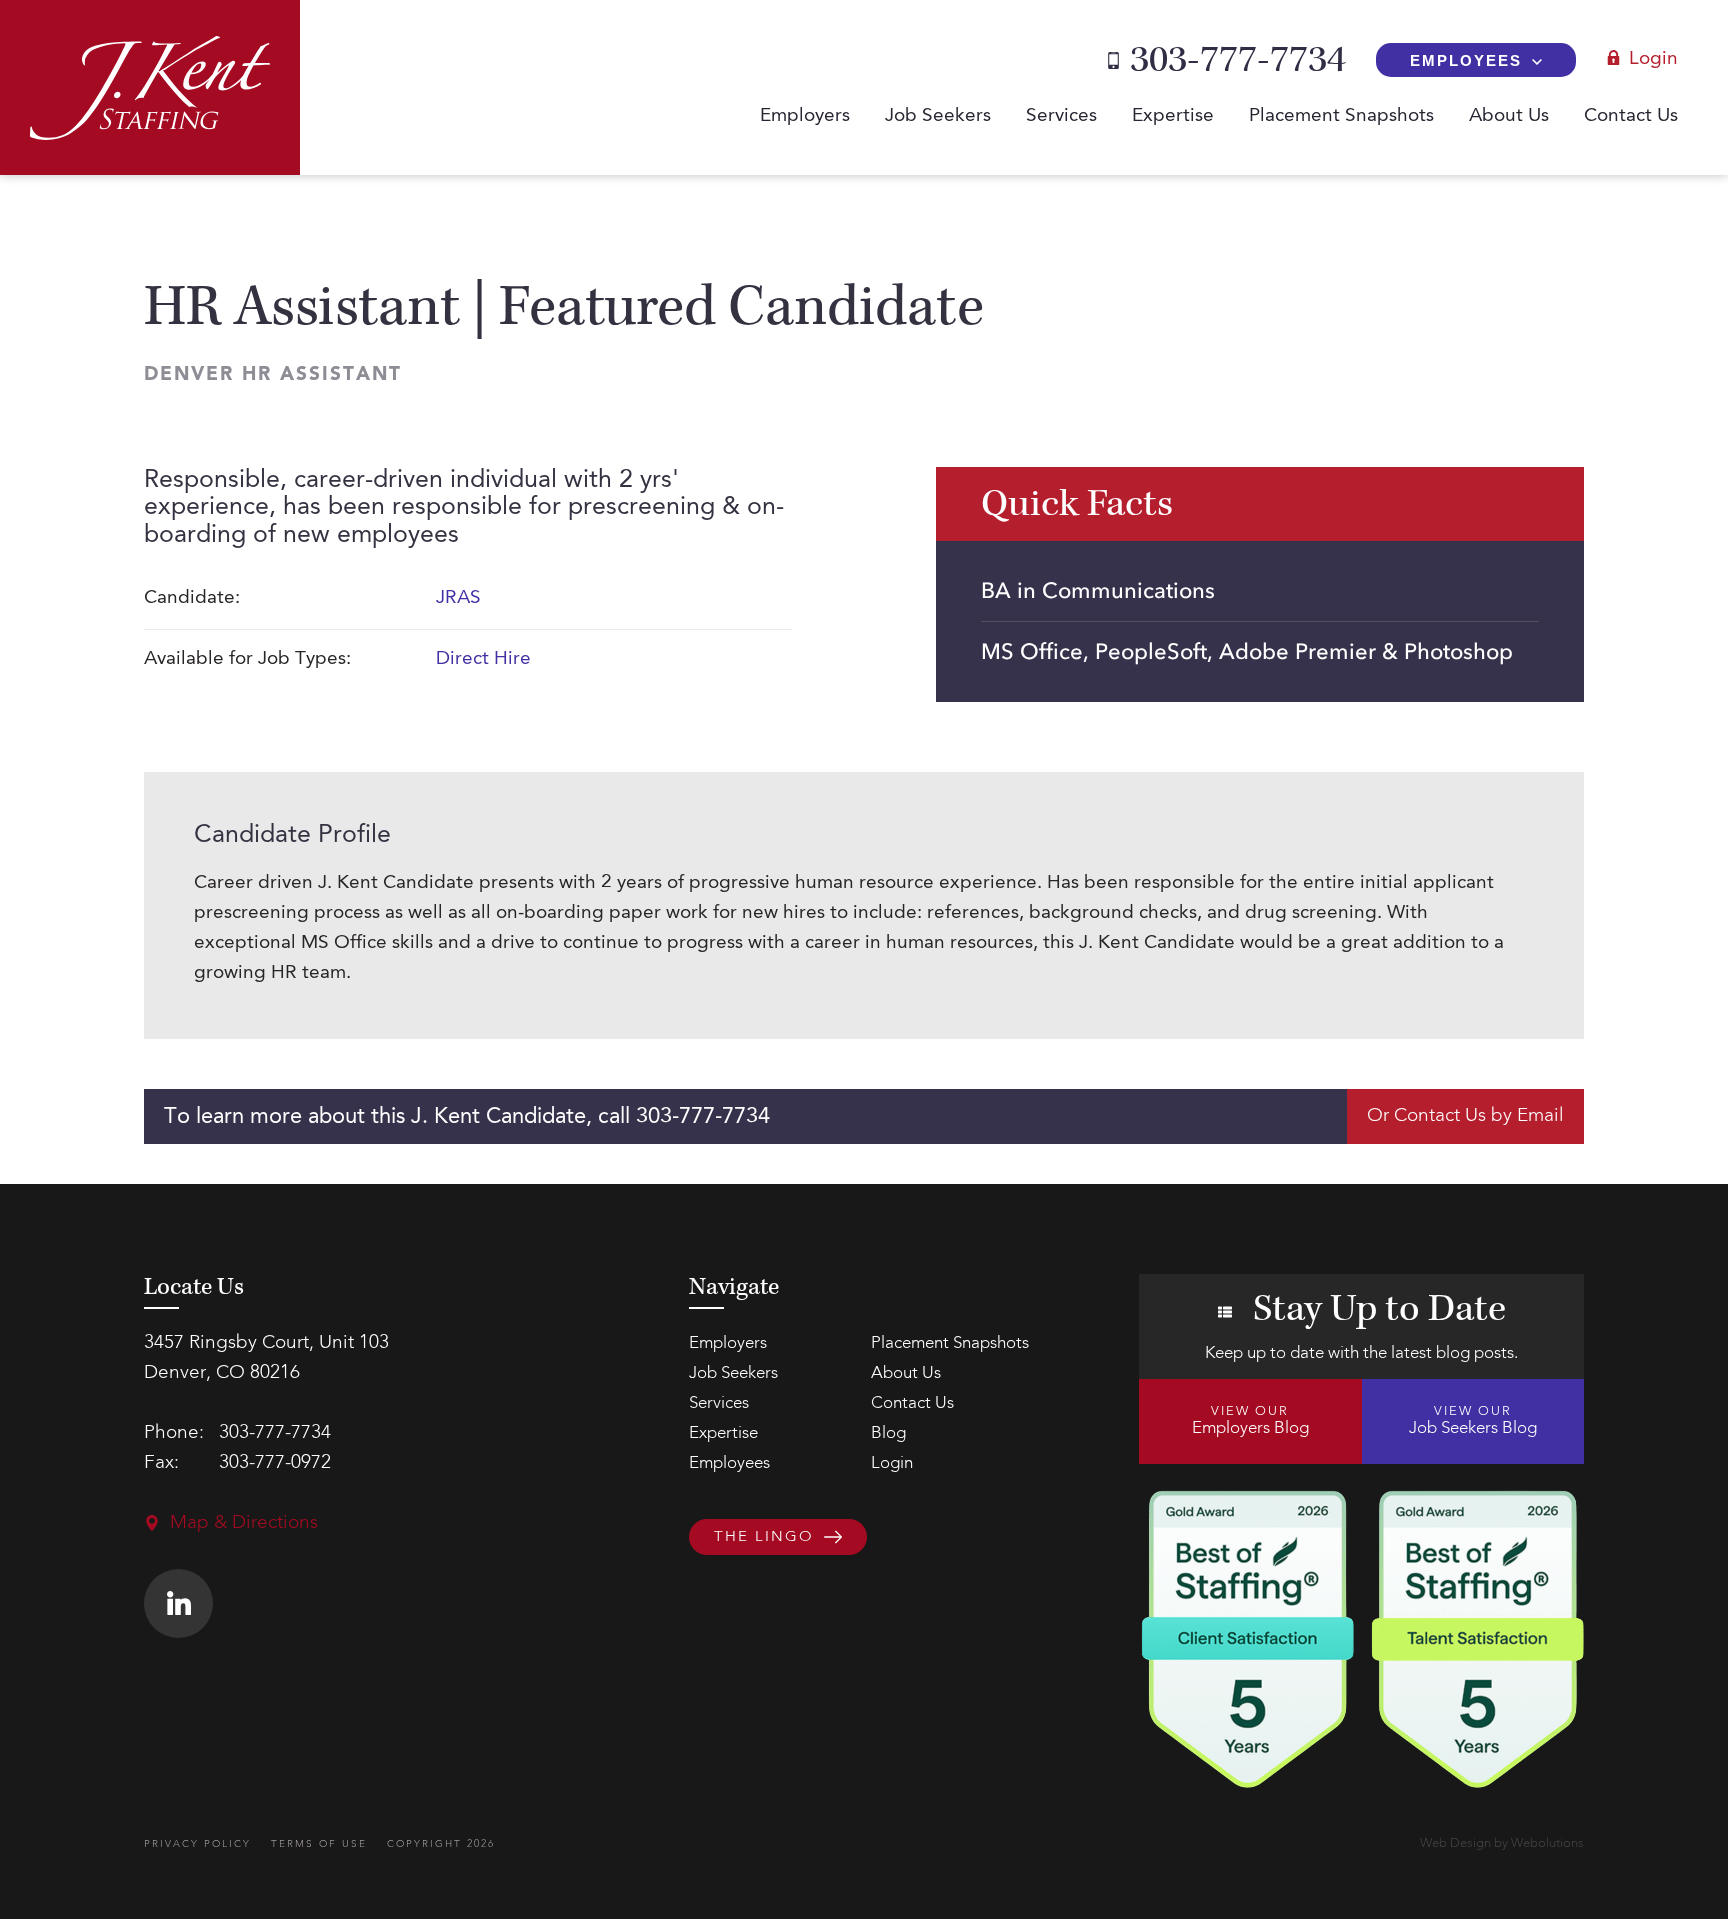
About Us (1509, 116)
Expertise (1173, 116)
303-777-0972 (275, 1463)
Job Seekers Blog (1473, 1421)
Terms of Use (319, 1844)
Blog (888, 1433)
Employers (805, 116)
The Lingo (764, 1537)
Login (1653, 59)
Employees (1466, 60)
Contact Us (1631, 116)
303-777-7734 (1238, 60)
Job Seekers (938, 116)
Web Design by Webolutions (1502, 1843)
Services (1061, 116)
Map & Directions (244, 1523)
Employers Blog (1250, 1421)
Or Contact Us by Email (1465, 1116)
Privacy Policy (197, 1844)
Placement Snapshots (1341, 116)
